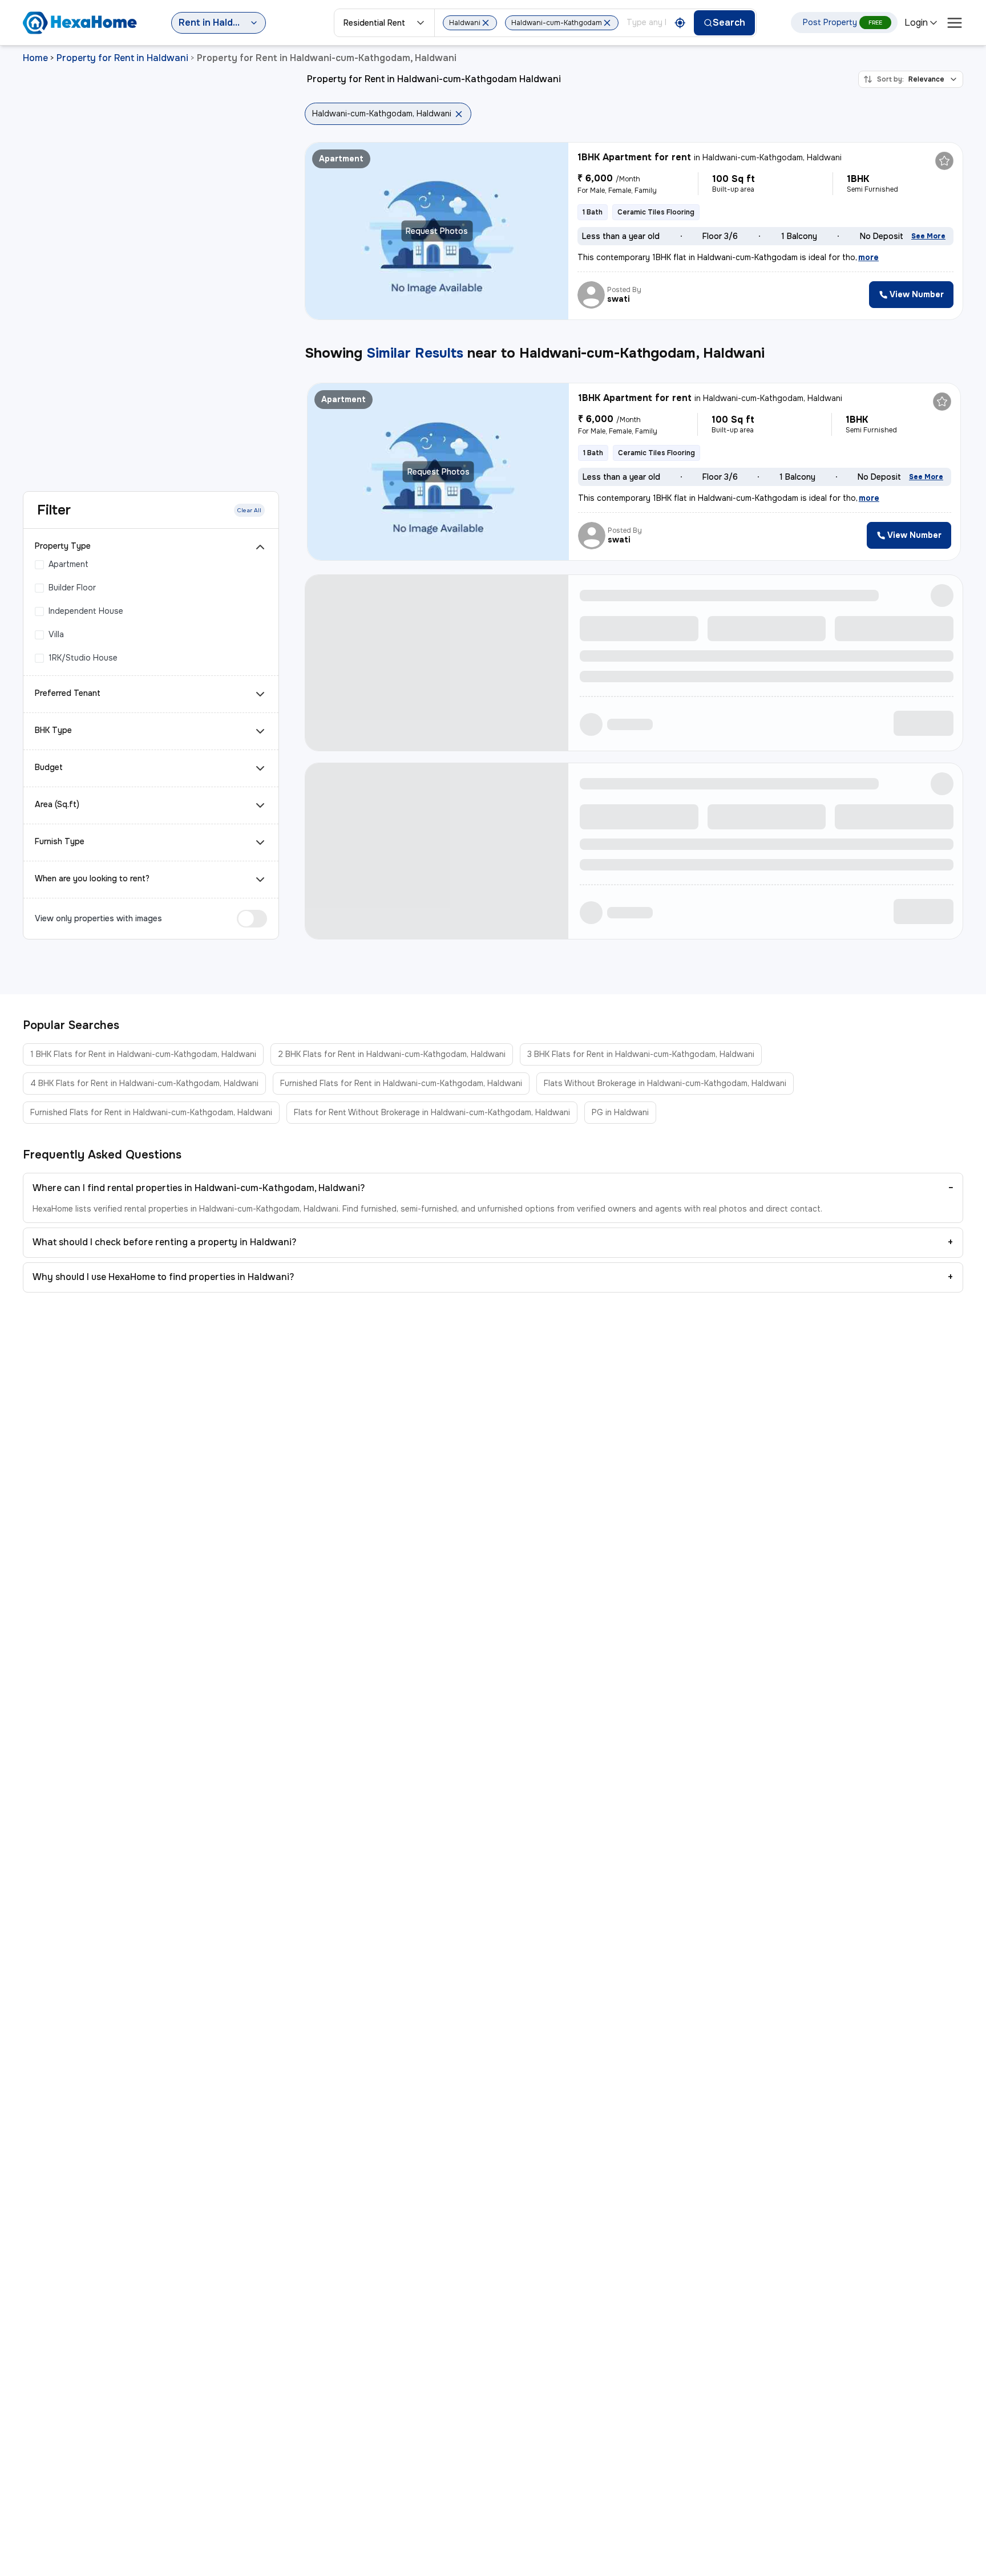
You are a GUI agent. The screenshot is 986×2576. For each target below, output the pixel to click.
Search (729, 23)
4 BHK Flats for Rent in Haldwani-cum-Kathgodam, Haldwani (144, 1083)
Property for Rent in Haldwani (122, 58)
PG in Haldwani (620, 1112)
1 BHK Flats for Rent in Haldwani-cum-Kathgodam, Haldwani (143, 1054)
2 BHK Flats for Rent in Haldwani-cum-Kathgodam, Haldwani (392, 1054)
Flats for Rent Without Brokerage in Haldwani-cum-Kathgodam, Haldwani (432, 1112)
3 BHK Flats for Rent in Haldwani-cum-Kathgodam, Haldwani (641, 1054)
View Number (917, 294)
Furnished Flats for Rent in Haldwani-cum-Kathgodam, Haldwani (401, 1083)
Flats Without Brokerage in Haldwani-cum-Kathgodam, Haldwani (665, 1083)
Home (35, 58)
